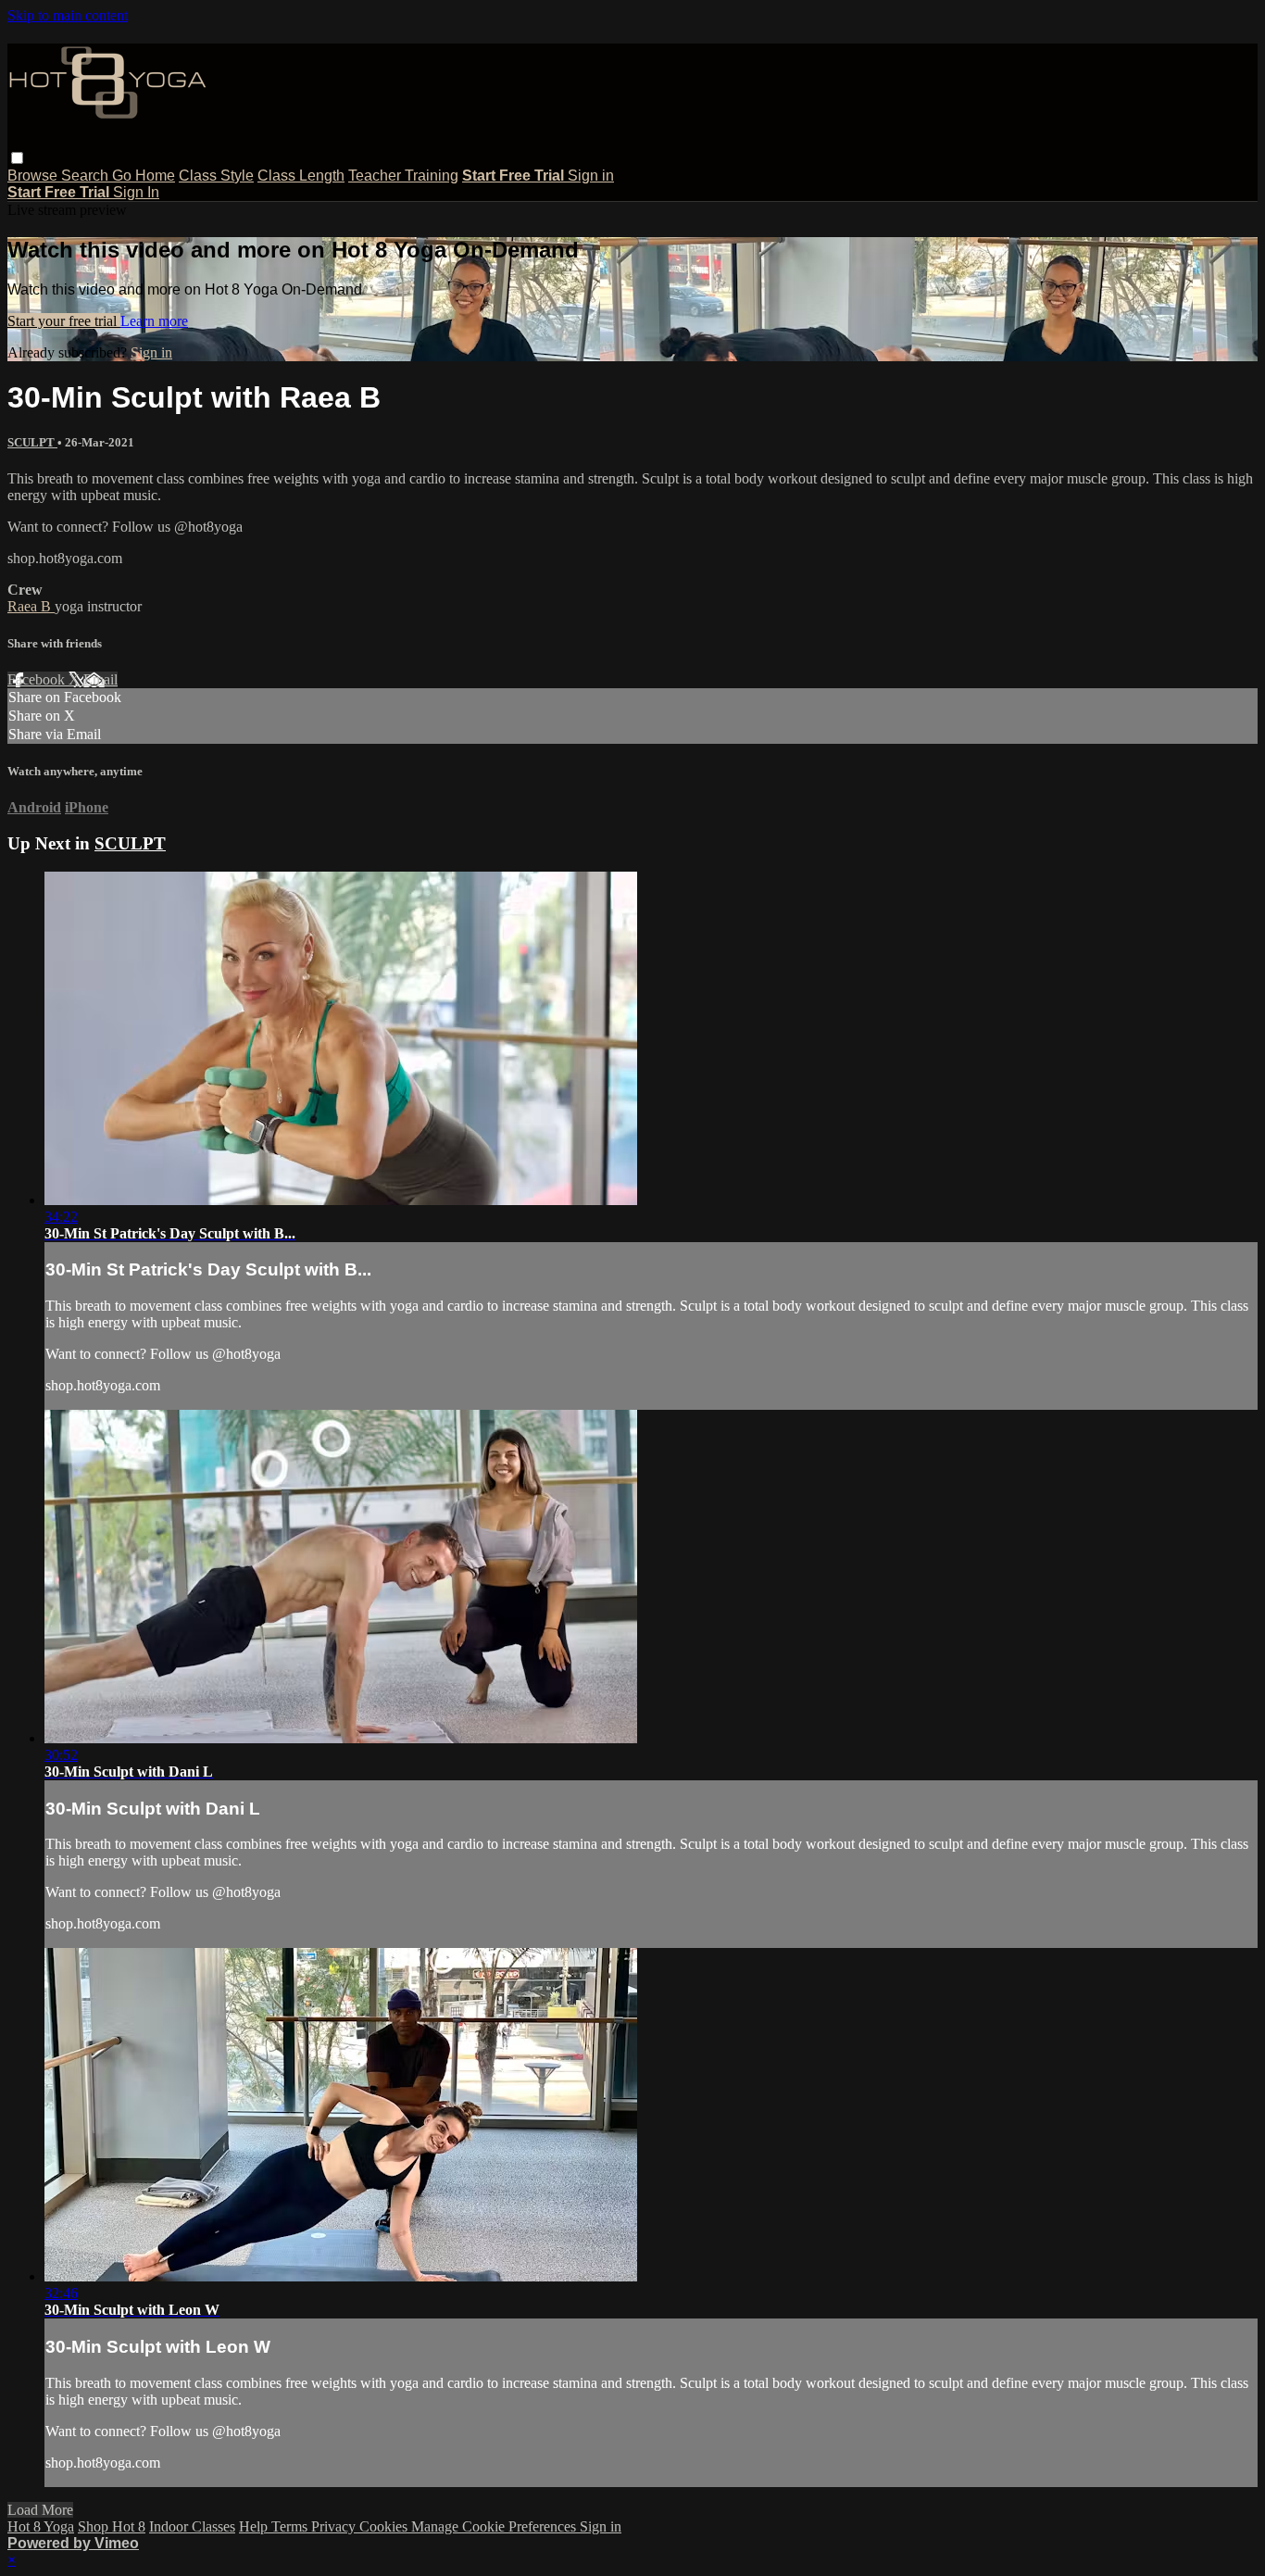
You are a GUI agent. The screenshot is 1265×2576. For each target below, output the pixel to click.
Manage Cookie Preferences (495, 2526)
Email (100, 679)
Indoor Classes (192, 2526)
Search (87, 176)
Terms (291, 2526)
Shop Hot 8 (112, 2526)
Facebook (38, 679)
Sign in (591, 176)
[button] (17, 158)
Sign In (136, 192)
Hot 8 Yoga (41, 2526)
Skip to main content (68, 15)
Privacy (335, 2526)
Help (255, 2526)
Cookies (385, 2526)
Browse (34, 176)
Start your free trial (64, 321)
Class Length (301, 176)
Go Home (144, 176)
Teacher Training (403, 176)
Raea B (31, 606)
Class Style (216, 176)
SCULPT (32, 442)
